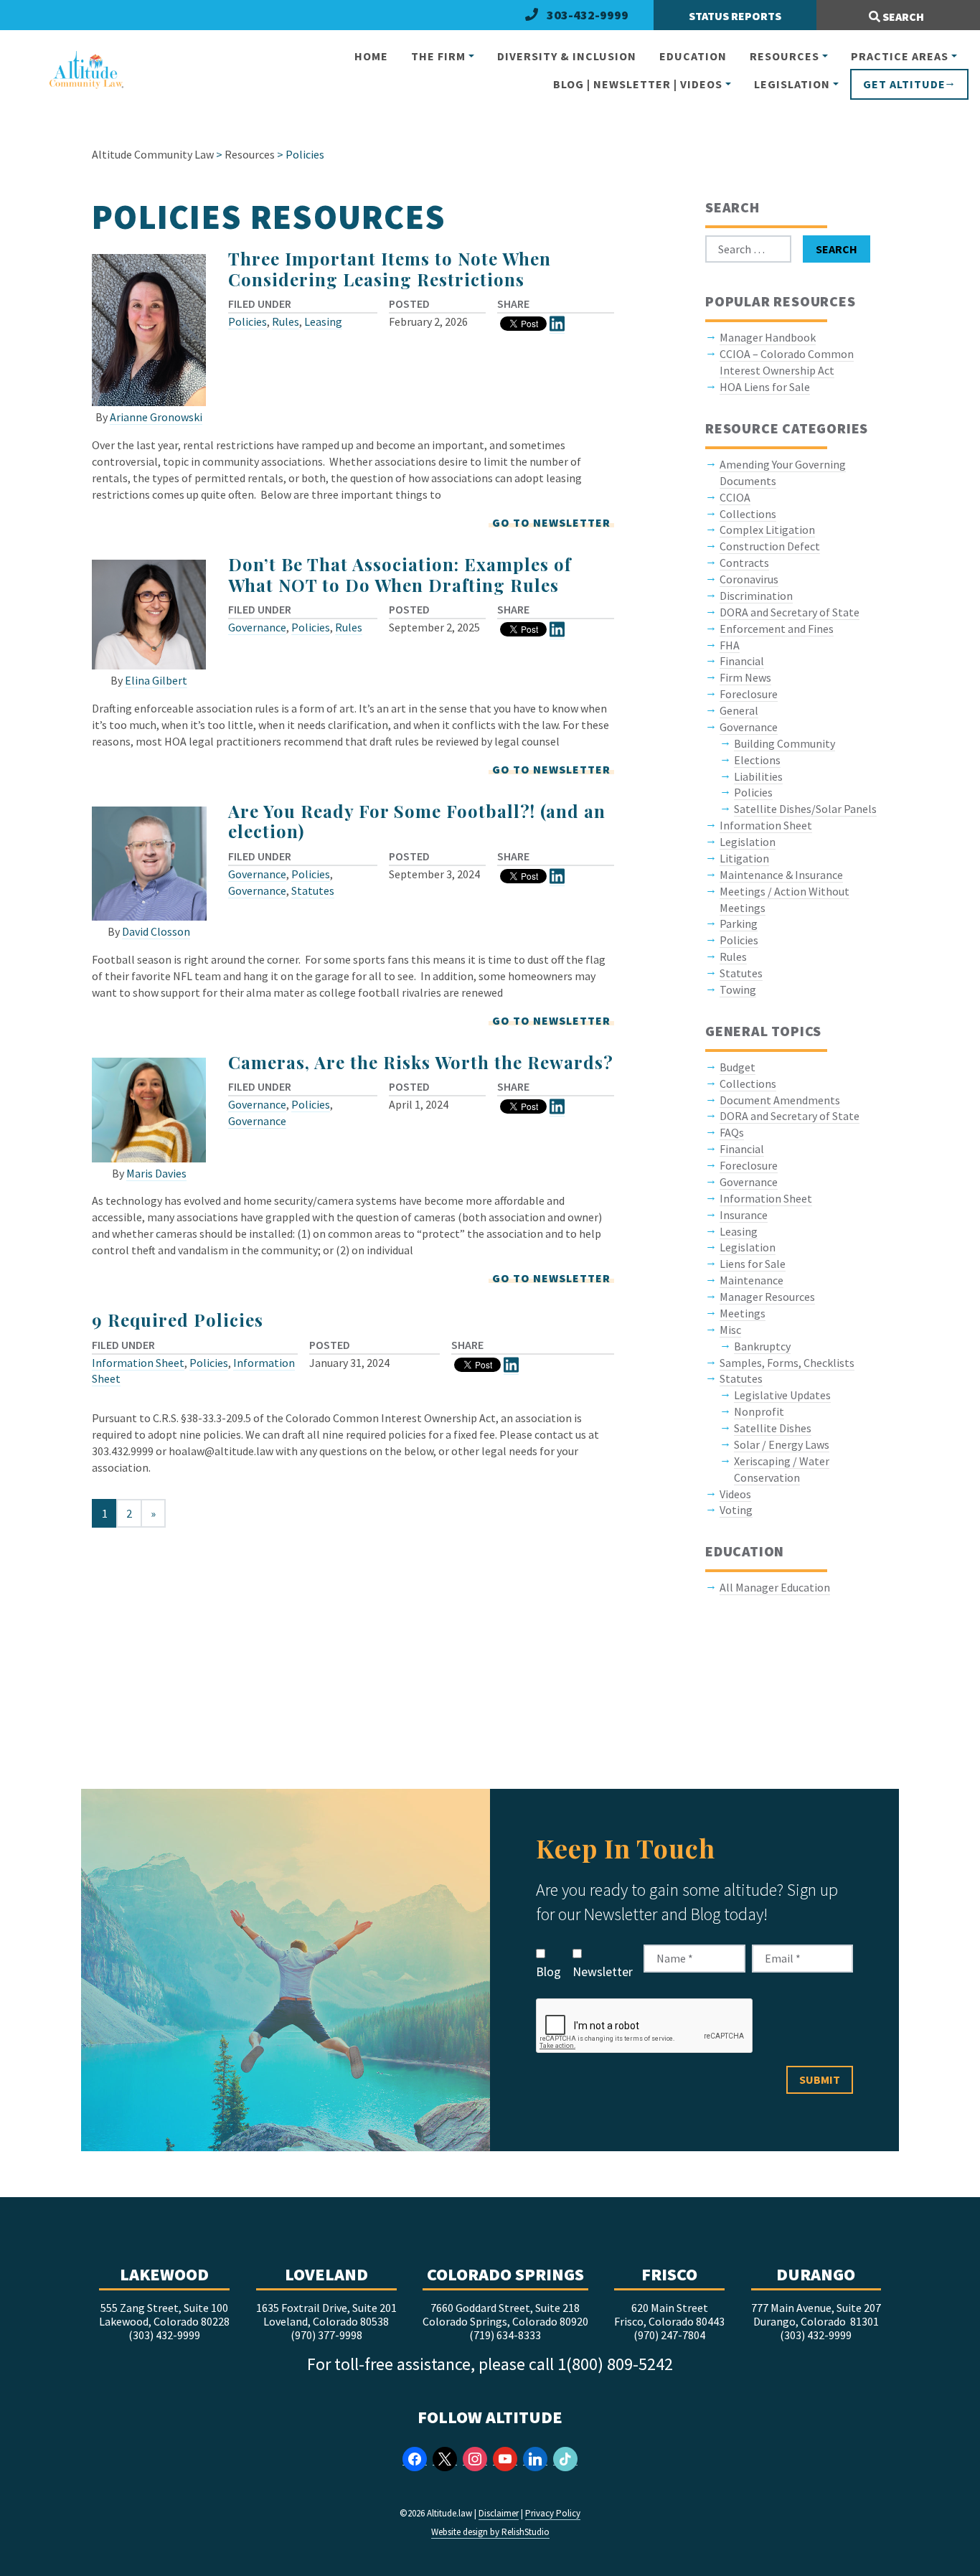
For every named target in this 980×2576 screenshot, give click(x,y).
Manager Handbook (768, 337)
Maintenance (752, 1280)
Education (693, 56)
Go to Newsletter (551, 522)
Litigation (744, 858)
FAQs (732, 1132)
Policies (248, 321)
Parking (739, 923)
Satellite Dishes (773, 1428)
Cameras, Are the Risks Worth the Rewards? (421, 1062)
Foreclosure (749, 694)
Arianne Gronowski (156, 417)
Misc (730, 1330)
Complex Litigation (767, 530)
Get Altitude (904, 84)
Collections (748, 514)
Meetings (743, 1313)
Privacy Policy (553, 2513)
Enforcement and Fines (777, 629)
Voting (736, 1510)
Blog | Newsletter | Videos (638, 84)
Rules (286, 321)
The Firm (438, 56)
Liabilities (758, 776)
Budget (738, 1067)
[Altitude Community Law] (80, 71)
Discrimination (756, 596)
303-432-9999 (588, 15)
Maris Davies (156, 1173)
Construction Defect (770, 546)
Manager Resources (767, 1297)
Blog (548, 1971)
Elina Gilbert (156, 680)
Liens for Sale (753, 1264)
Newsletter (603, 1971)
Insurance (744, 1215)
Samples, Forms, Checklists (787, 1363)
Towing (738, 989)
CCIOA (735, 497)
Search (902, 17)
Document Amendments (780, 1100)
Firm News (745, 677)
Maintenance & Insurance (781, 875)
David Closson (156, 931)
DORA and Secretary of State (790, 612)
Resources (785, 56)
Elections (757, 760)
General (739, 710)
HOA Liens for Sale (765, 387)
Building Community (785, 743)
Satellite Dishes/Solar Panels (805, 809)
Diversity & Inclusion (567, 56)
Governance (257, 627)
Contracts (744, 563)
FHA (730, 645)
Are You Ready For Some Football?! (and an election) (417, 821)
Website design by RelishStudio (490, 2532)
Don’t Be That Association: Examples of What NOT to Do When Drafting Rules (400, 574)
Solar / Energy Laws (782, 1444)
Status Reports (735, 16)
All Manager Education (775, 1587)
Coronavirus (749, 579)
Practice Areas (900, 56)
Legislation (792, 84)
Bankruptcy (762, 1346)
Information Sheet (138, 1363)
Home (371, 56)
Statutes (313, 890)
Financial (742, 661)
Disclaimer (499, 2513)
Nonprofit (759, 1411)
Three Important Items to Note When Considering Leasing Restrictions (390, 269)
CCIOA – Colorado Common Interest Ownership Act (787, 362)
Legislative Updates (782, 1395)
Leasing (323, 321)
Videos (735, 1494)
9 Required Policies (178, 1320)
